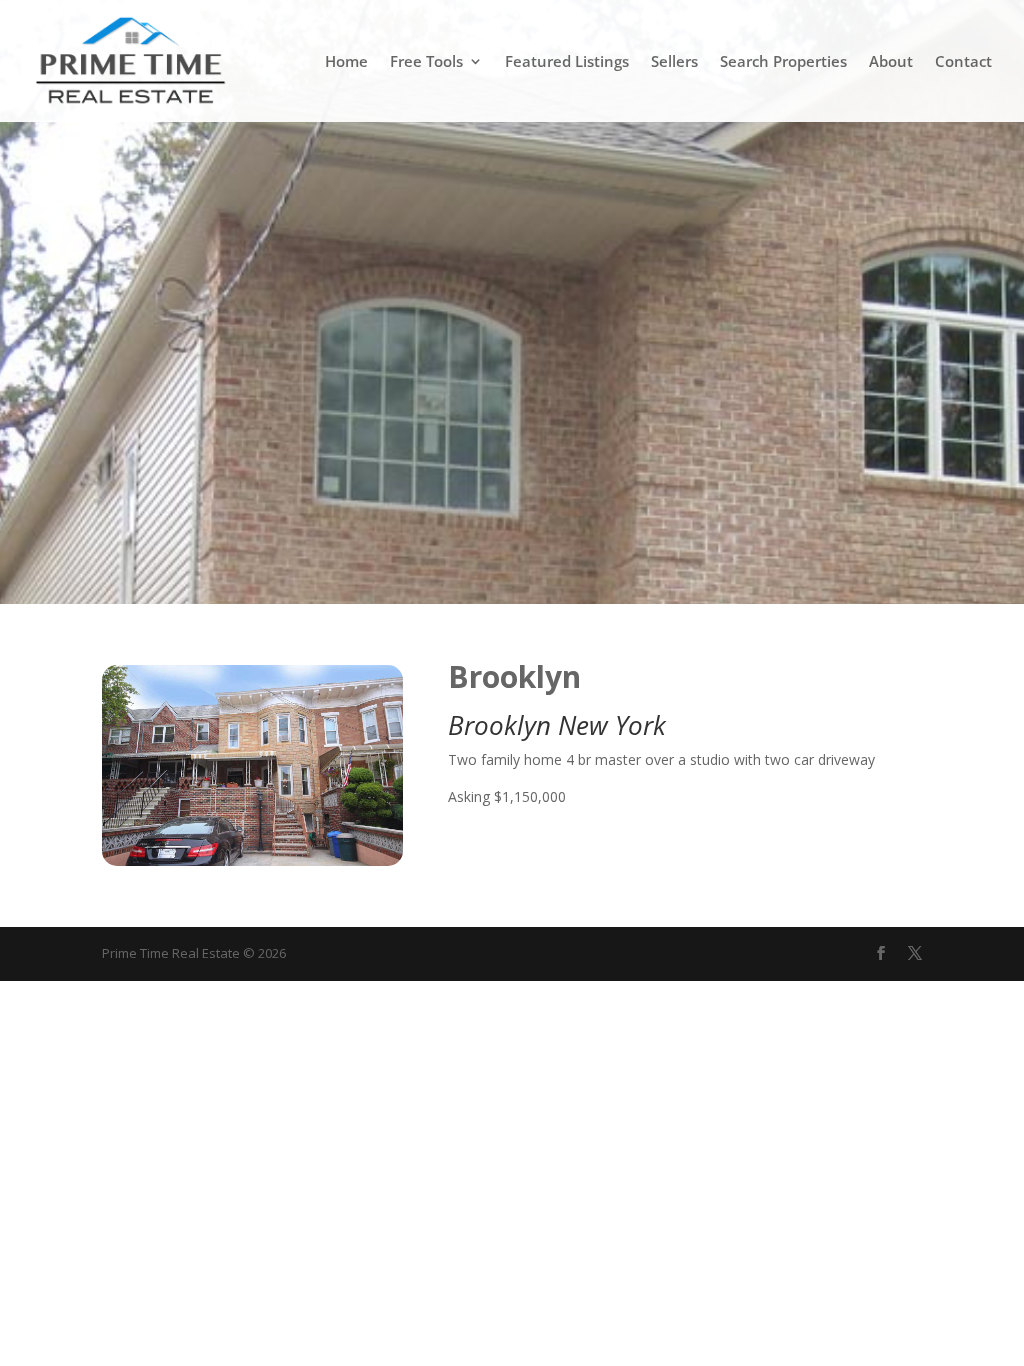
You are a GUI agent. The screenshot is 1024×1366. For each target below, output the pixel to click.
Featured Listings (567, 62)
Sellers (674, 62)
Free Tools (426, 62)
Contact (963, 62)
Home (346, 62)
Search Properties (783, 62)
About (891, 62)
